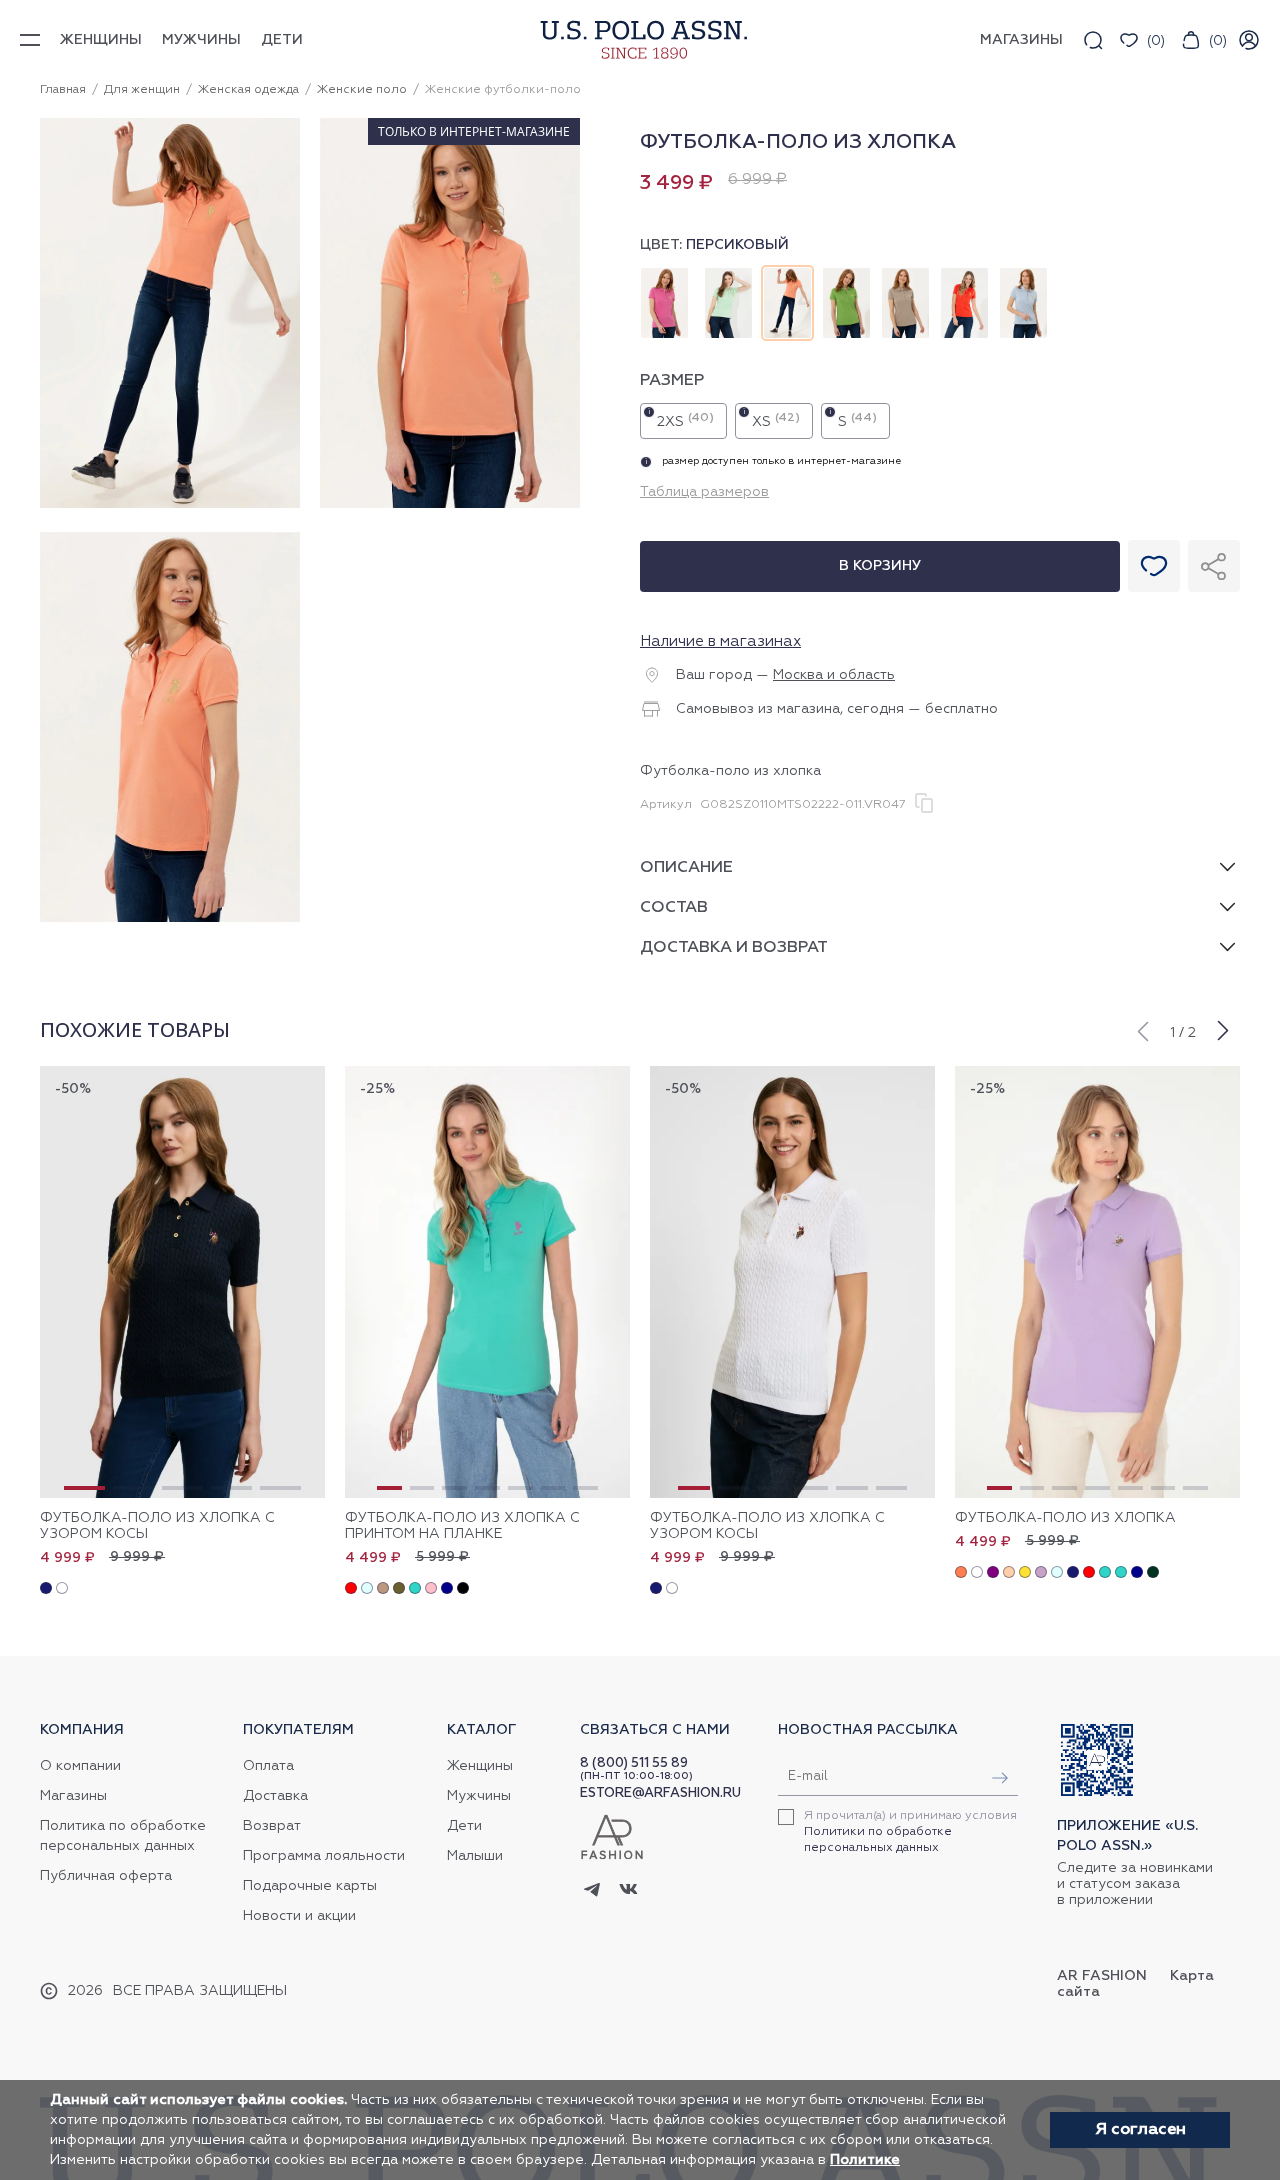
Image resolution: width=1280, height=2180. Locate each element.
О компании (80, 1766)
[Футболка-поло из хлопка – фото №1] (170, 505)
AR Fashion (1102, 1976)
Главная (63, 90)
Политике (865, 2160)
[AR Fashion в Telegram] (592, 1891)
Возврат (272, 1826)
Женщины (101, 40)
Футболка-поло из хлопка (1065, 1518)
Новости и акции (299, 1916)
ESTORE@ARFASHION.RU (660, 1793)
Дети (282, 40)
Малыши (475, 1856)
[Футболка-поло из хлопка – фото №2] (450, 505)
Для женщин (142, 90)
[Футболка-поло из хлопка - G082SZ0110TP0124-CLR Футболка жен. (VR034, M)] (1097, 1282)
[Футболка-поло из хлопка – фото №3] (170, 919)
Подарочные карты (310, 1886)
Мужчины (201, 40)
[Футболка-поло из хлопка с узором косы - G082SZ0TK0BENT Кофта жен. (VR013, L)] (792, 1282)
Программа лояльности (324, 1856)
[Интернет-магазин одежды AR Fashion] (640, 39)
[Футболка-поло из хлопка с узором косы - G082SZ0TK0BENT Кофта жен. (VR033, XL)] (182, 1282)
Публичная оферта (106, 1876)
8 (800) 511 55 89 (634, 1763)
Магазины (73, 1796)
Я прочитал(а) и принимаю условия (910, 1832)
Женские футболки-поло (503, 90)
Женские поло (362, 90)
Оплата (268, 1766)
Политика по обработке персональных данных (123, 1836)
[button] (1142, 1029)
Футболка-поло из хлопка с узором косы (157, 1526)
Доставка (275, 1796)
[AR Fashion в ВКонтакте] (628, 1891)
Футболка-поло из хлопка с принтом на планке (462, 1526)
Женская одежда (248, 90)
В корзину (880, 566)
